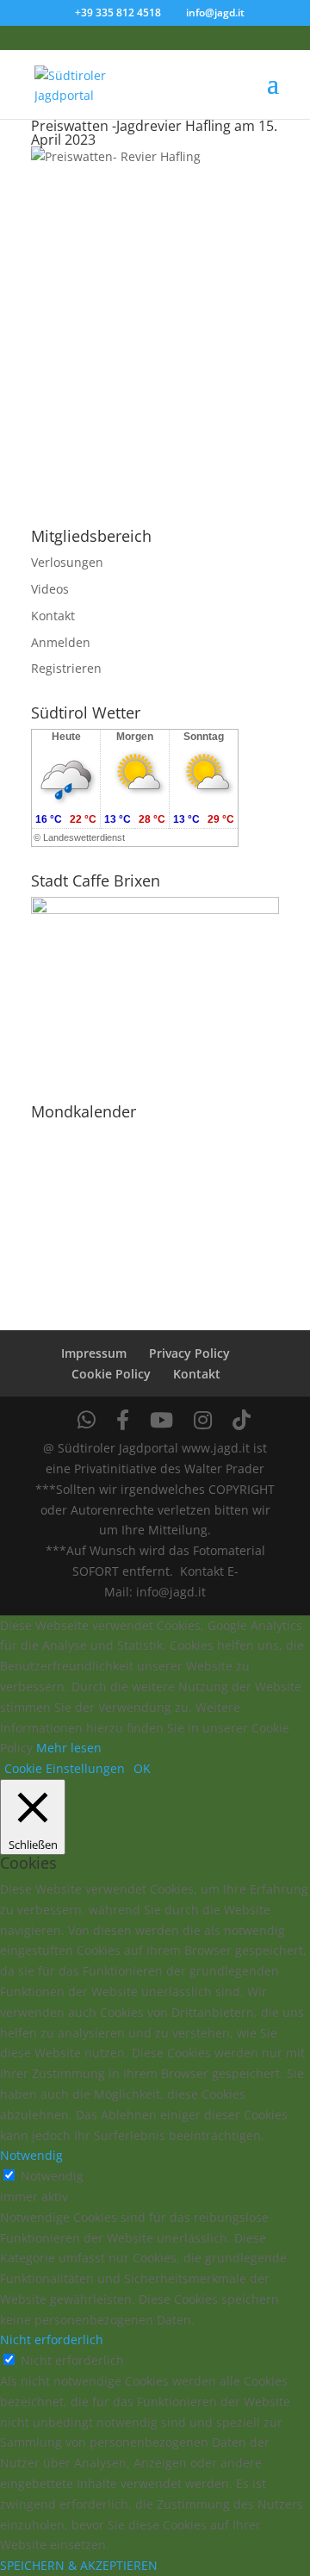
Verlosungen (67, 562)
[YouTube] (161, 1420)
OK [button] (142, 1768)
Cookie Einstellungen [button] (65, 1768)
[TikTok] (242, 1420)
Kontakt (53, 616)
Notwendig (52, 2176)
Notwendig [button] (31, 2155)
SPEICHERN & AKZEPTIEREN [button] (79, 2565)
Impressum (94, 1353)
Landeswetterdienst (84, 837)
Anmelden (61, 642)
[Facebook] (123, 1420)
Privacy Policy (189, 1353)
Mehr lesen (69, 1748)
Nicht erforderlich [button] (52, 2340)
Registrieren (66, 668)
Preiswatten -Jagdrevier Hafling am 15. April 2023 (154, 133)
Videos (50, 589)
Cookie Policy (111, 1374)
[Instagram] (203, 1420)
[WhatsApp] (87, 1420)
